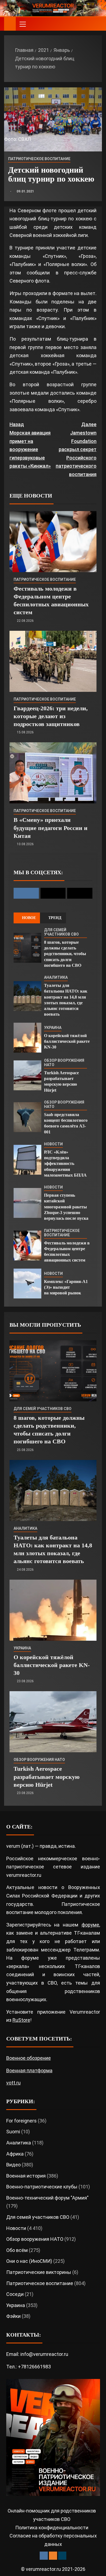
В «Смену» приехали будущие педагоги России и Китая (51, 828)
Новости (53, 1144)
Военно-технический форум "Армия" (47, 2198)
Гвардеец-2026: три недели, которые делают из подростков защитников (51, 716)
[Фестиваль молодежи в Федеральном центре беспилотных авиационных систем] (53, 542)
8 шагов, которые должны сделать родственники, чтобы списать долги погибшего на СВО (65, 954)
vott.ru (13, 2083)
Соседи (15, 2294)
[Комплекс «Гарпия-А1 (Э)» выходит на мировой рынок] (27, 1284)
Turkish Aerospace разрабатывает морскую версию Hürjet (47, 1777)
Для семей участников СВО (61, 932)
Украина (53, 1028)
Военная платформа (29, 2070)
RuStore (21, 2020)
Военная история (26, 2176)
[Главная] (10, 24)
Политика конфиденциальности (52, 2528)
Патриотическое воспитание (39, 159)
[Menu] (22, 24)
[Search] (97, 24)
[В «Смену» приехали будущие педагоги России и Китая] (53, 773)
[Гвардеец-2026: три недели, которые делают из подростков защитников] (53, 661)
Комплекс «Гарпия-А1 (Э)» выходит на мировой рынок (66, 1287)
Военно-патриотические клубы (42, 2187)
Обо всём (17, 2250)
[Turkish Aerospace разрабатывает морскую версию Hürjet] (27, 1075)
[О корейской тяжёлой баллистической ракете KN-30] (27, 1038)
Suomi (13, 2132)
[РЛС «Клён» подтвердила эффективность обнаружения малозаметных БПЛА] (27, 1160)
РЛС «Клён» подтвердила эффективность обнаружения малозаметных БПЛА (65, 1164)
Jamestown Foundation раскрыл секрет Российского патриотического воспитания (76, 449)
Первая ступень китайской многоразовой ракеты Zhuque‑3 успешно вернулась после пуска (66, 1207)
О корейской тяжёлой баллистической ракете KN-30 (67, 1041)
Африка (15, 2154)
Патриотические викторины (39, 2272)
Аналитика (56, 977)
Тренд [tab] (55, 918)
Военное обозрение (29, 2058)
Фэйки (13, 2316)
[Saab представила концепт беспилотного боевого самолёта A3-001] (27, 1117)
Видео (13, 2165)
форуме (90, 1925)
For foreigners (21, 2121)
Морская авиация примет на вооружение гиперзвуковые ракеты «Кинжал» (30, 445)
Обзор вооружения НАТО (64, 1063)
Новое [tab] (29, 918)
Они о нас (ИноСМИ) (29, 2261)
